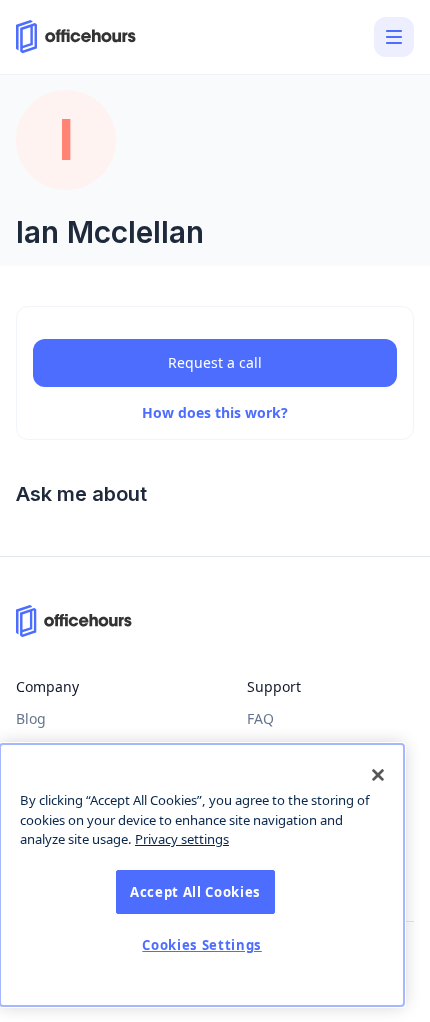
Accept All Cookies (195, 892)
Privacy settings (182, 839)
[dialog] (202, 875)
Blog (31, 718)
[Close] (378, 775)
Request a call (215, 362)
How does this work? (215, 412)
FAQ (260, 718)
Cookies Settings (202, 945)
